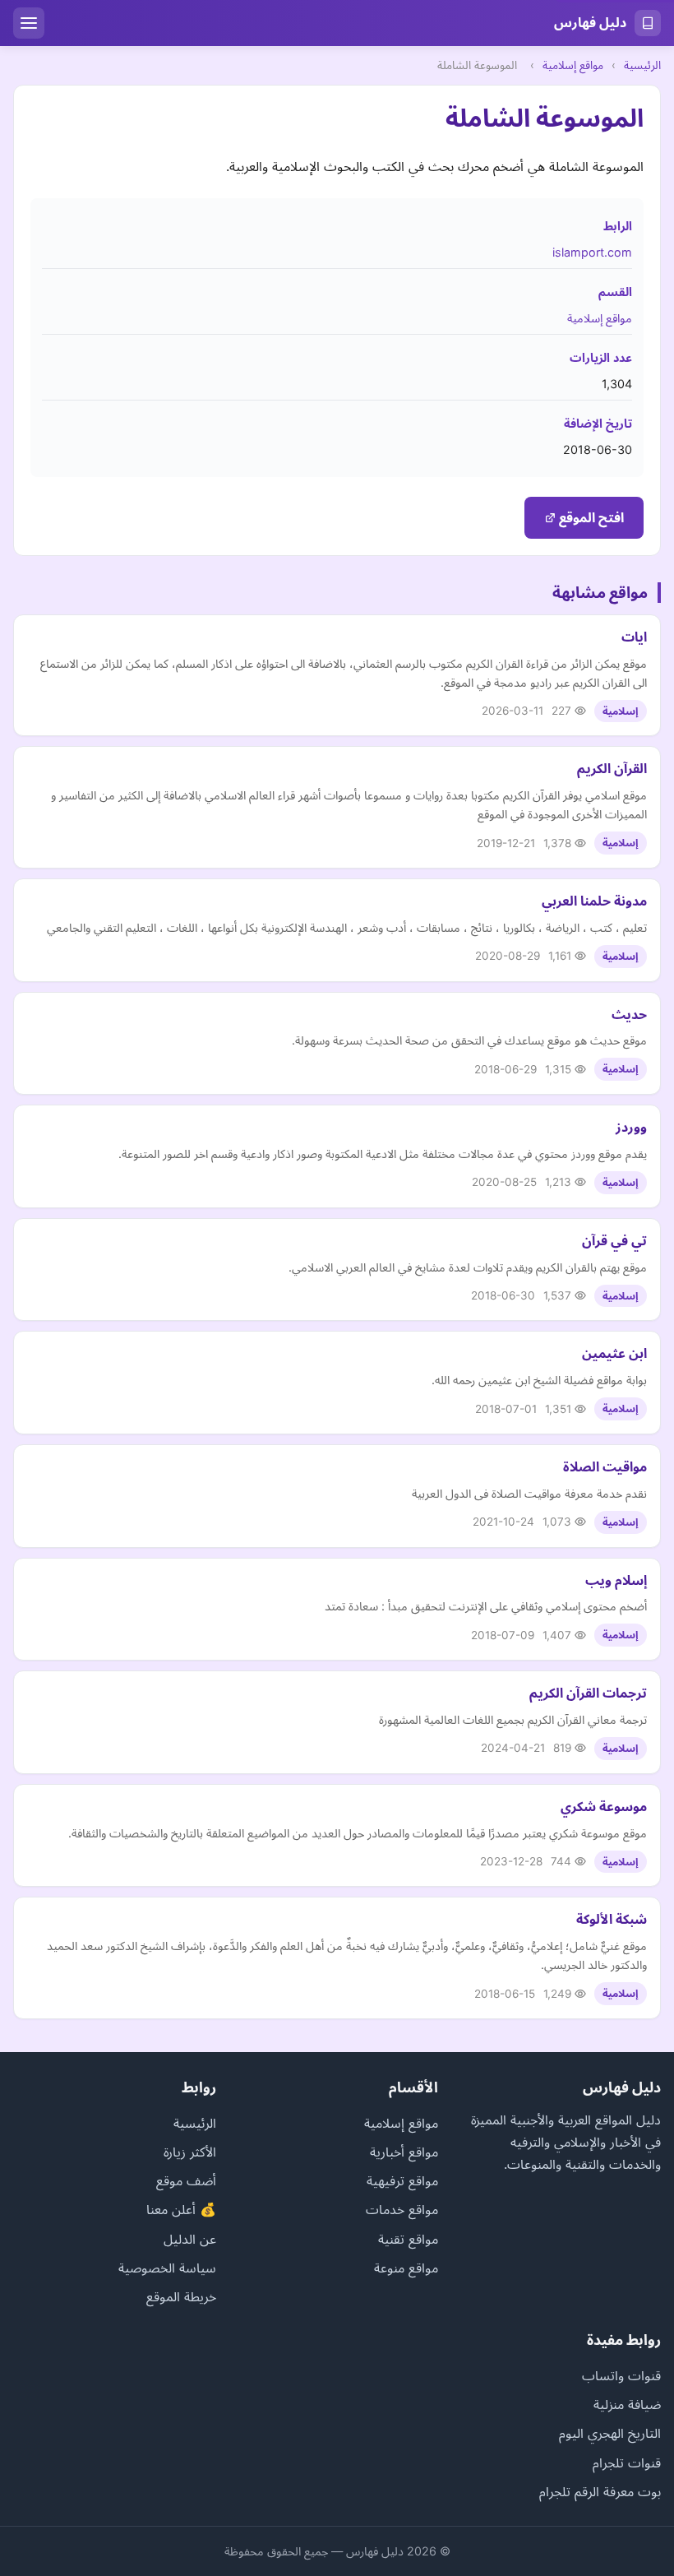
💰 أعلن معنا (181, 2209)
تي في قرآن (614, 1240)
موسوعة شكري (604, 1806)
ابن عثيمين (614, 1353)
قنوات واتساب (621, 2375)
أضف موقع (186, 2180)
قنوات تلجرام (627, 2462)
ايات (634, 637)
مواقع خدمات (402, 2209)
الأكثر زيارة (190, 2152)
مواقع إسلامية (573, 65)
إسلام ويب (616, 1580)
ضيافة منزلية (627, 2404)
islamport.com (592, 252)
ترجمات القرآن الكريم (588, 1693)
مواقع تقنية (408, 2239)
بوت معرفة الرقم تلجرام (600, 2491)
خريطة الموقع (181, 2296)
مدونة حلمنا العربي (594, 901)
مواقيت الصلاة (605, 1466)
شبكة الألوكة (612, 1919)
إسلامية (621, 711)
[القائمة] (29, 23)
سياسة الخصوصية (167, 2268)
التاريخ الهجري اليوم (610, 2433)
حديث (629, 1014)
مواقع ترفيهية (402, 2180)
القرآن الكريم (612, 768)
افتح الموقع (590, 517)
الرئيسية (642, 65)
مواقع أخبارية (404, 2152)
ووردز (631, 1127)
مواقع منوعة (406, 2268)
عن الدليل (190, 2239)
